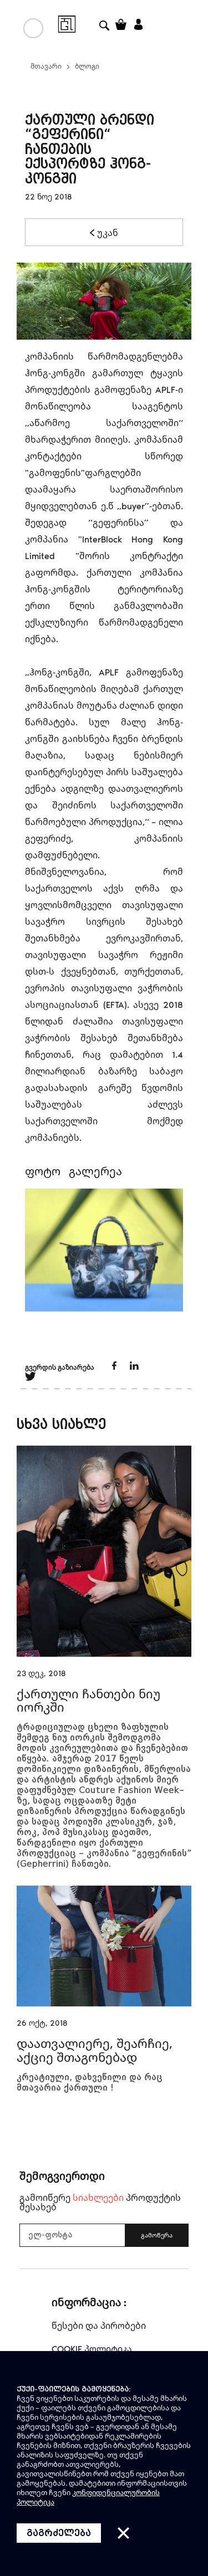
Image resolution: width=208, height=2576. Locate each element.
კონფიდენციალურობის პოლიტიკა (88, 2497)
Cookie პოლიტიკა (92, 2349)
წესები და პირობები (99, 2326)
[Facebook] (115, 1367)
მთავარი (46, 66)
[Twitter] (134, 1367)
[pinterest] (31, 1378)
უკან (108, 233)
